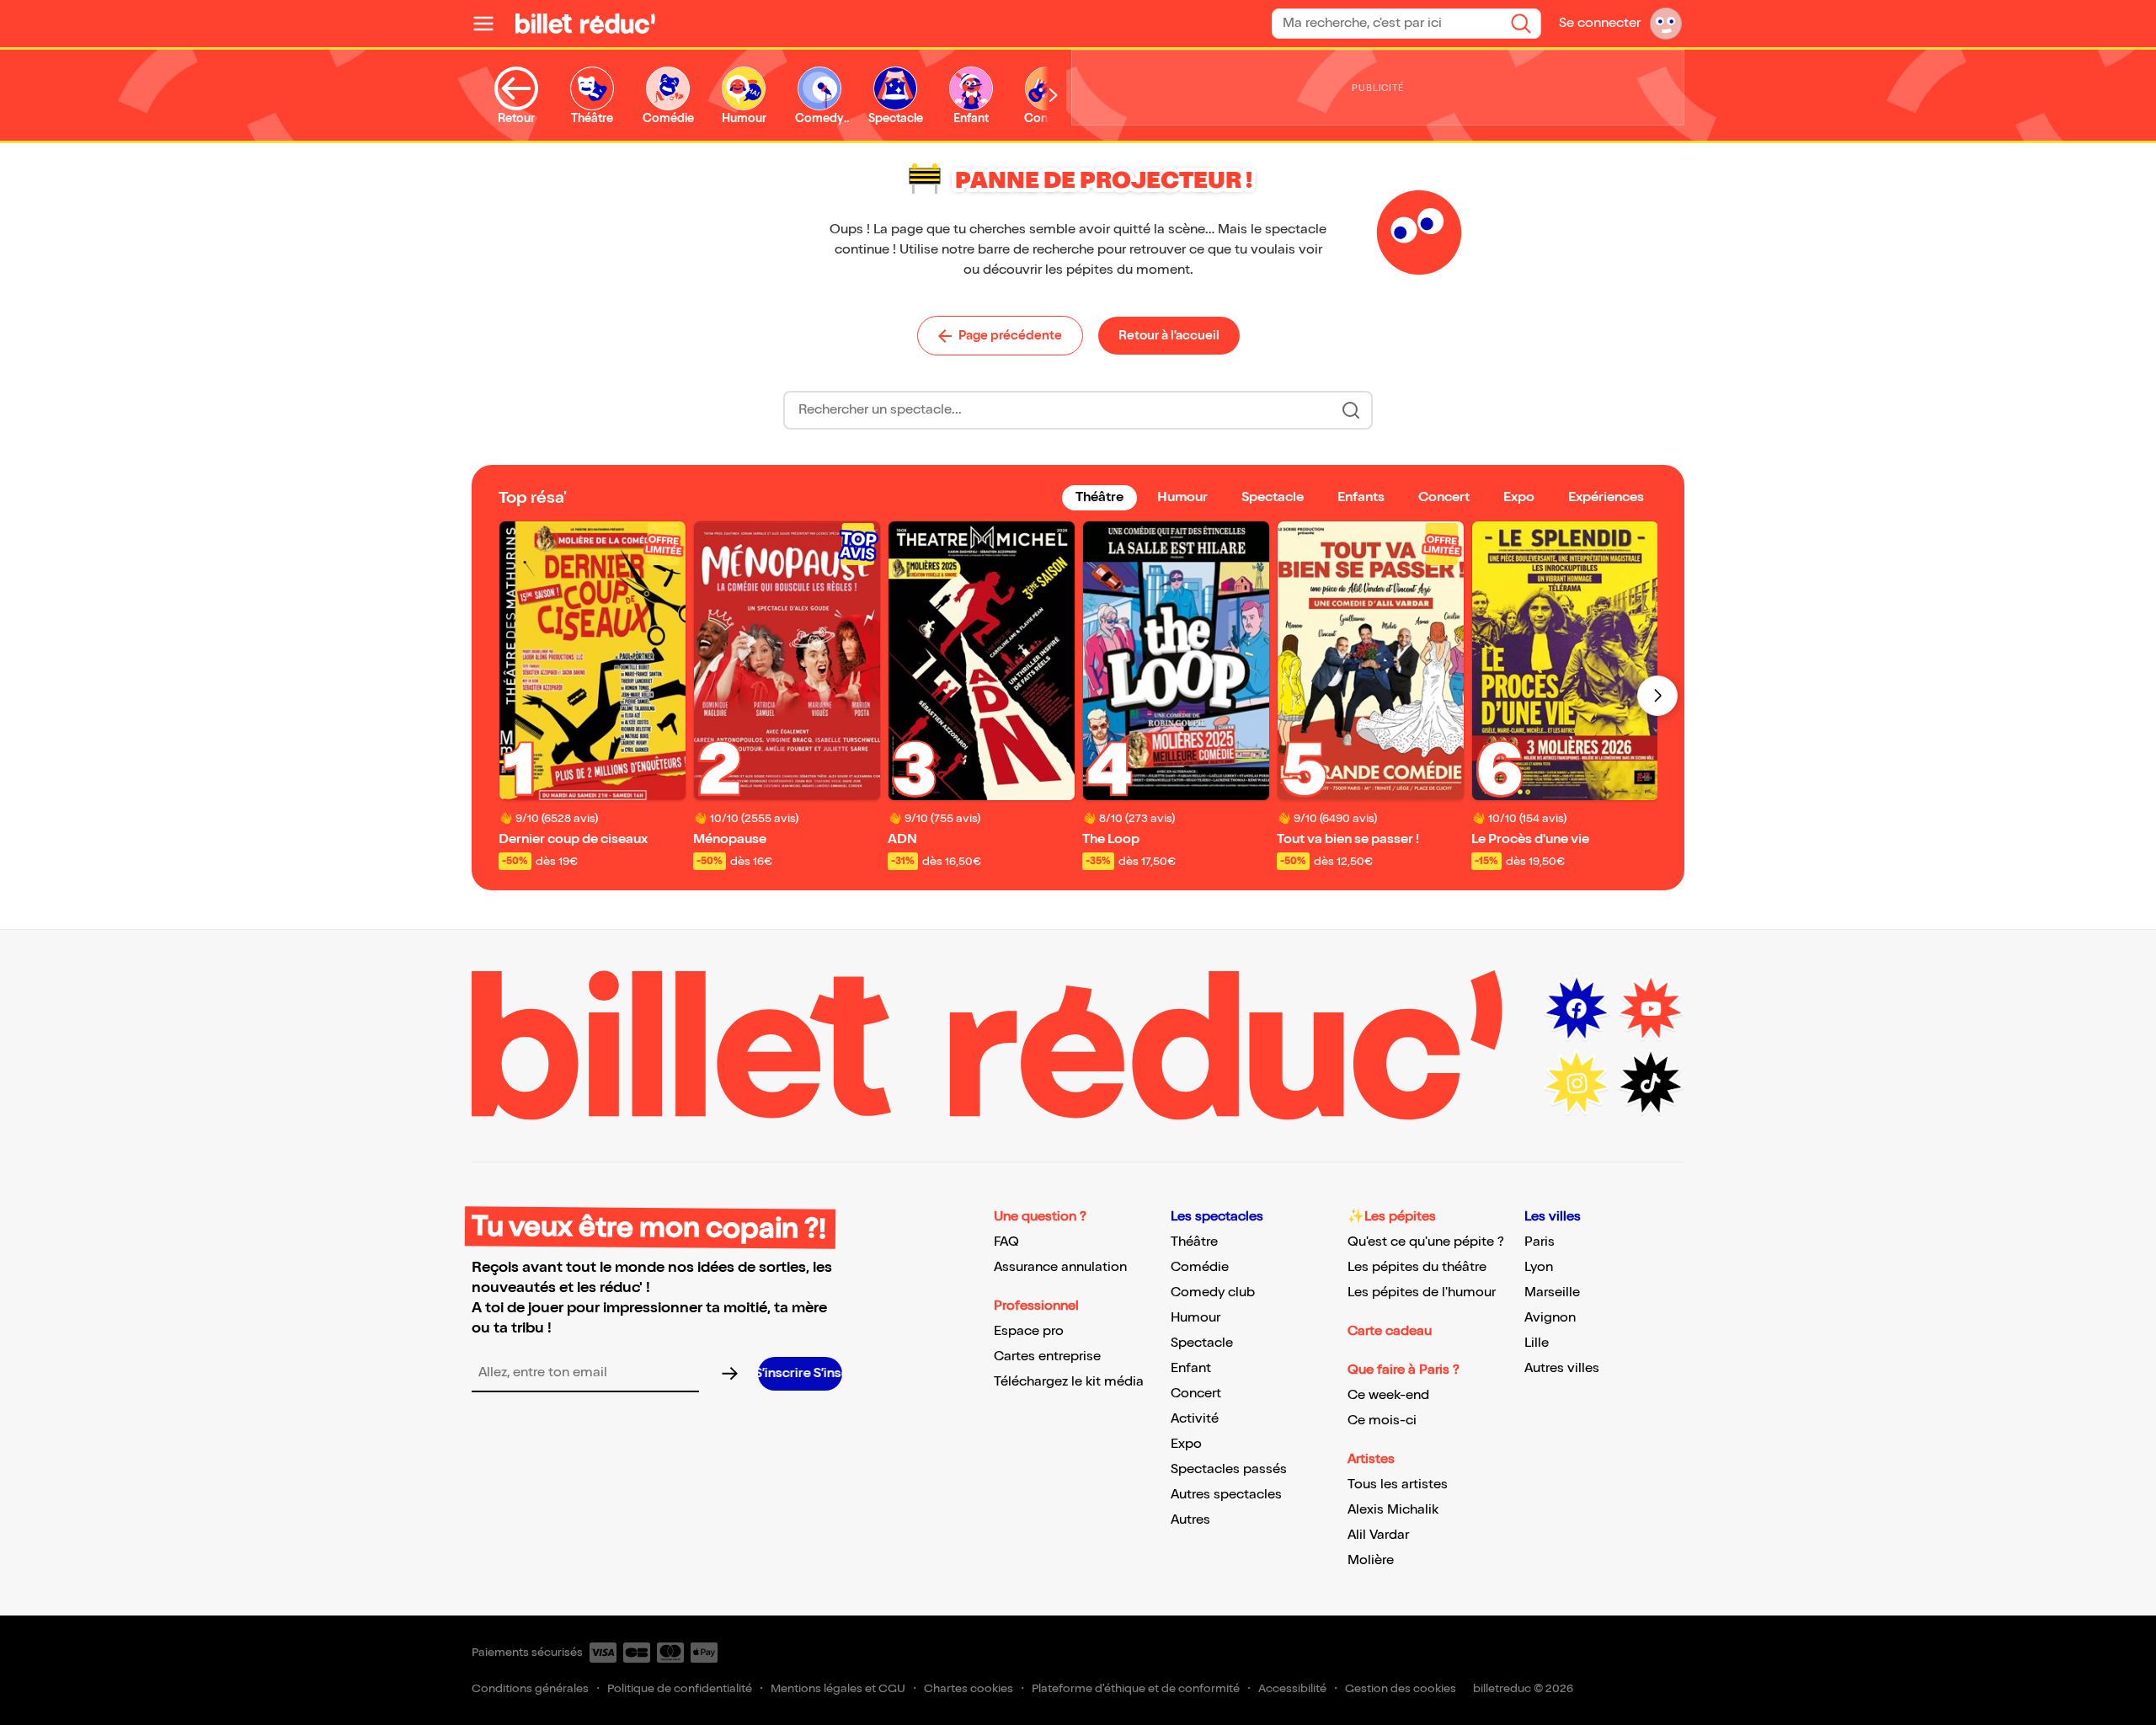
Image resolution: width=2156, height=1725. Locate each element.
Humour (1195, 1318)
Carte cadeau (1390, 1331)
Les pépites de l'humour (1422, 1292)
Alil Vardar (1378, 1535)
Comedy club (1213, 1292)
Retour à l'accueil (1169, 335)
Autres (1190, 1520)
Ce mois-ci (1382, 1421)
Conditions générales (530, 1688)
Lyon (1539, 1267)
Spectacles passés (1229, 1469)
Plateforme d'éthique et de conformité (1136, 1688)
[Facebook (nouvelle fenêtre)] (1577, 1009)
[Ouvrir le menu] (490, 24)
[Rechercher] (1521, 24)
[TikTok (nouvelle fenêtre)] (1651, 1083)
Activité (1195, 1419)
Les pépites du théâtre (1417, 1267)
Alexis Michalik (1393, 1510)
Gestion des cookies (1401, 1688)
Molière (1371, 1560)
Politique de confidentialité (680, 1688)
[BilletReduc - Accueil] (585, 24)
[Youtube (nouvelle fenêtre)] (1651, 1009)
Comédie (1200, 1267)
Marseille (1552, 1292)
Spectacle (1202, 1343)
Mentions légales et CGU (838, 1688)
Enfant (1191, 1368)
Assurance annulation (1060, 1267)
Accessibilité (1292, 1688)
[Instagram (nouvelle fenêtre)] (1577, 1083)
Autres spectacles (1226, 1495)
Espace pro (1029, 1331)
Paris (1540, 1242)
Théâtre (1194, 1242)
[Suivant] (1657, 696)
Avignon (1550, 1318)
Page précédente (1010, 335)
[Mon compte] (1666, 24)
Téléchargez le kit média (1069, 1382)
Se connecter (1600, 23)
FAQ (1006, 1242)
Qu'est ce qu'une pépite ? (1426, 1242)
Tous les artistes (1398, 1485)
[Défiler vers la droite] (1054, 96)
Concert (1196, 1394)
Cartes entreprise (1047, 1357)
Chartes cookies (969, 1688)
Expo (1186, 1444)
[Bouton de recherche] (1351, 410)
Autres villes (1562, 1368)
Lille (1537, 1343)
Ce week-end (1388, 1395)
